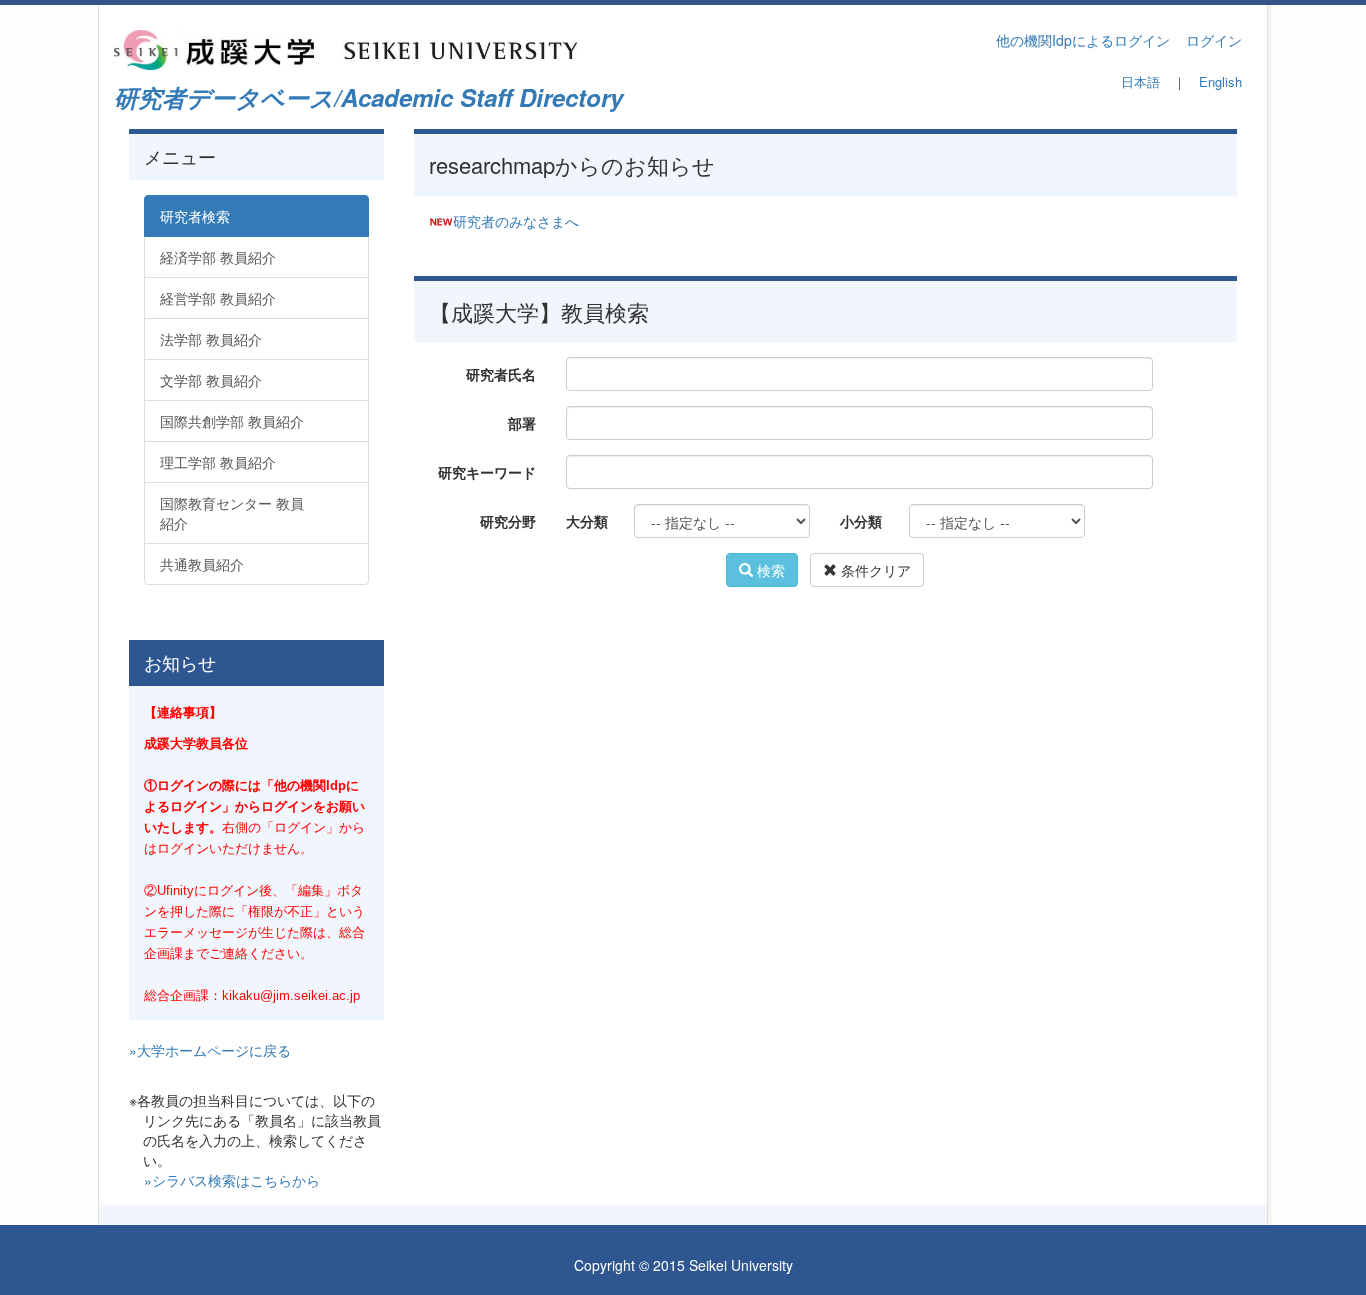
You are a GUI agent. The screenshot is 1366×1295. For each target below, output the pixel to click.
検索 (769, 570)
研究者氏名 (501, 374)
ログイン (1214, 40)
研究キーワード (487, 472)
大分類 (587, 521)
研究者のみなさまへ (516, 221)
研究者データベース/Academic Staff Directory (368, 97)
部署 (522, 423)
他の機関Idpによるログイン (1083, 40)
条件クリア (874, 570)
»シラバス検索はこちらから (232, 1180)
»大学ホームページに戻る (210, 1050)
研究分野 (508, 521)
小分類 (861, 521)
